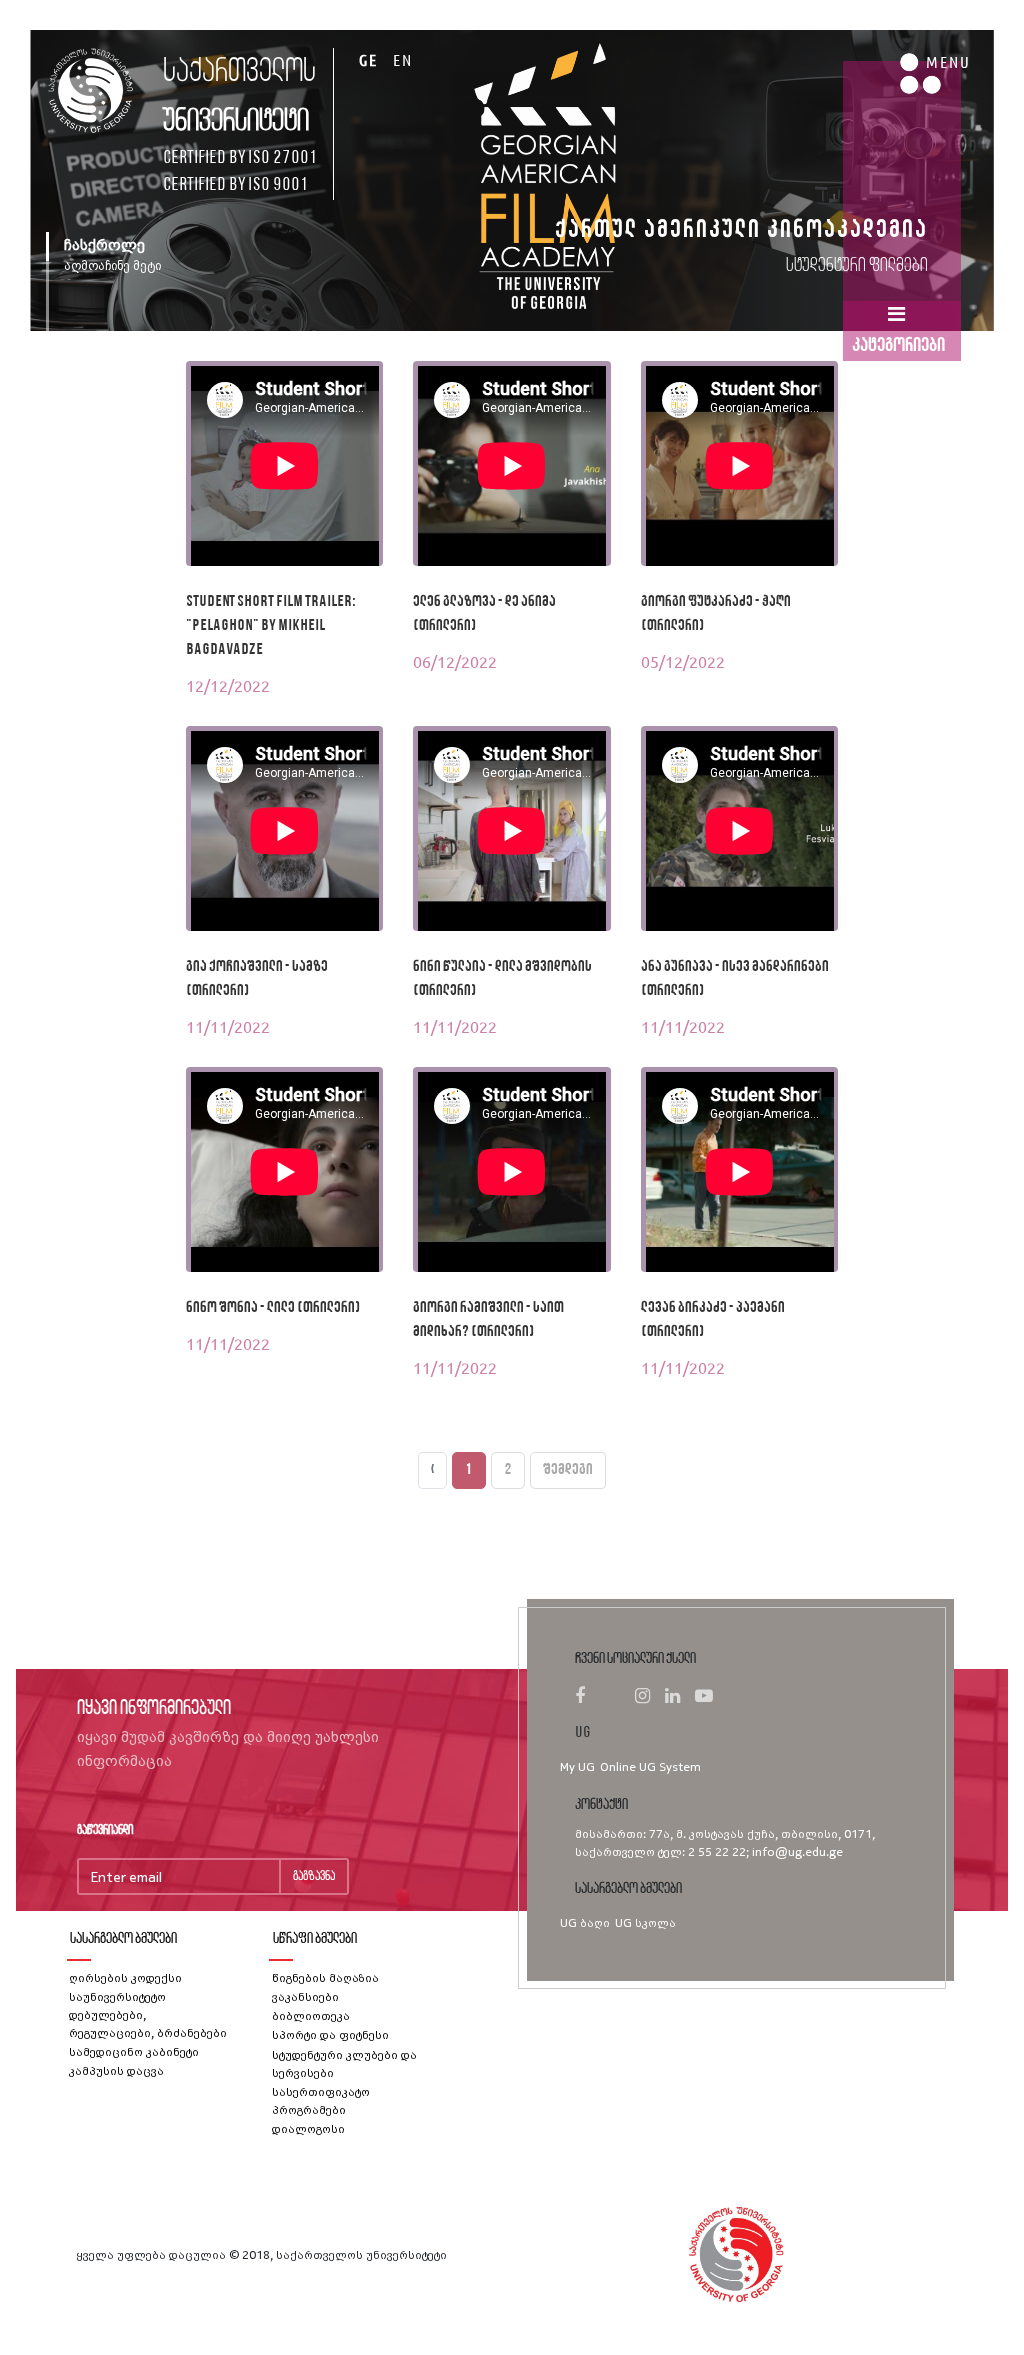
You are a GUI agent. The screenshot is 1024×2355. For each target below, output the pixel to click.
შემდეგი (568, 1470)
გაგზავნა (314, 1876)
